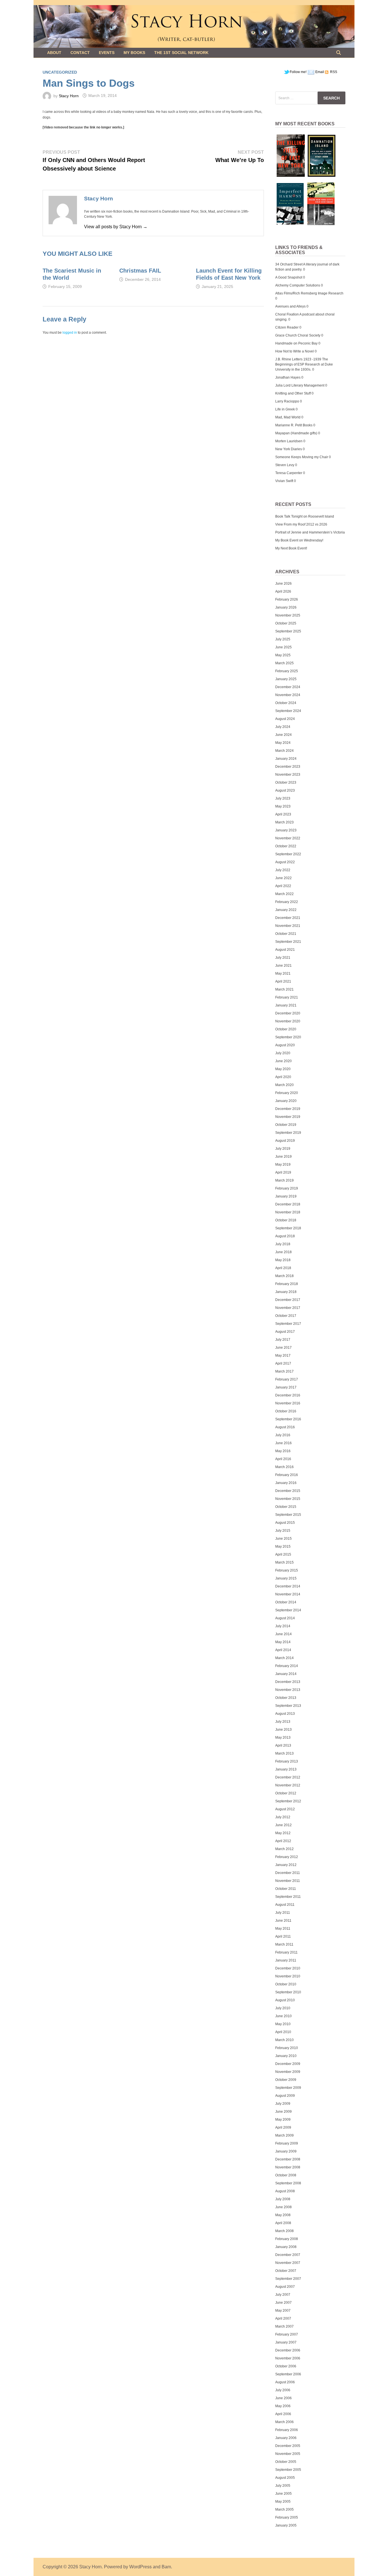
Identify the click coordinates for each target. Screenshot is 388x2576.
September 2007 (288, 2279)
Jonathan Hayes (288, 377)
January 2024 (286, 759)
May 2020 (283, 1069)
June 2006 (283, 2398)
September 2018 (288, 1228)
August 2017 (285, 1332)
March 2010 (284, 2040)
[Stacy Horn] (194, 26)
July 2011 (283, 1913)
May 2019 (283, 1165)
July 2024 (283, 727)
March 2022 (284, 894)
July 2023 (283, 798)
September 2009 (288, 2088)
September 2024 (288, 711)
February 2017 (287, 1379)
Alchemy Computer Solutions (298, 285)
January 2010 (286, 2056)
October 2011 (286, 1889)
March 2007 (284, 2326)
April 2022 (283, 886)
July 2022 (283, 870)
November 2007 (288, 2263)
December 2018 (288, 1204)
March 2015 (284, 1562)
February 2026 (287, 599)
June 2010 (283, 2016)
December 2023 (288, 767)
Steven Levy (285, 465)
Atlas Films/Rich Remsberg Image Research (309, 293)
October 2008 (286, 2175)
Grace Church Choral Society (298, 335)
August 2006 (285, 2382)
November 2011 (288, 1881)
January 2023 (286, 830)
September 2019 (288, 1133)
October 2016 (286, 1411)
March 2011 (284, 1944)
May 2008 (283, 2215)
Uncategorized (60, 72)
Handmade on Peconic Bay (296, 343)
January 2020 (286, 1101)
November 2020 (288, 1021)
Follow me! (298, 72)
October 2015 (286, 1507)
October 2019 (286, 1125)
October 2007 (286, 2271)
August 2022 (285, 862)
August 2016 (285, 1427)
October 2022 (286, 846)
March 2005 (284, 2509)
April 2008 (283, 2223)
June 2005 (283, 2494)
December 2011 (288, 1873)
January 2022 (286, 910)
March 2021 (284, 989)
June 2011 (283, 1921)
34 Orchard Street (289, 264)
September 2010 (288, 1992)
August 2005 (285, 2478)
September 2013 (288, 1706)
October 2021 (286, 934)
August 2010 (285, 2000)
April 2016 (283, 1459)
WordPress (140, 2567)
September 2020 (288, 1037)
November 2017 (288, 1308)
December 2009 (288, 2064)
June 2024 (283, 735)
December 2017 (288, 1300)
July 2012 (283, 1817)
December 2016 (288, 1395)
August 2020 (285, 1045)
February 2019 (287, 1188)
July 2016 (283, 1435)
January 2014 (286, 1674)
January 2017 (286, 1387)
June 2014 (283, 1634)
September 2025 (288, 631)
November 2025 (288, 615)
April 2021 (283, 981)
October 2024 (286, 703)
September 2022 (288, 854)
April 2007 (283, 2318)
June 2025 (283, 647)
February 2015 (287, 1570)
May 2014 (283, 1642)
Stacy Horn (69, 96)
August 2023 (285, 790)
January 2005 (286, 2525)
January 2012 (286, 1865)
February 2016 (287, 1475)
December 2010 (288, 1968)
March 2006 (284, 2422)
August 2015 (285, 1523)
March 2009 (284, 2135)
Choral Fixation (287, 314)
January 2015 (286, 1578)
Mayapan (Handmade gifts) (296, 433)
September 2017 (288, 1324)
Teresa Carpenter (289, 473)
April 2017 (283, 1363)
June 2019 (283, 1157)
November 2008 (288, 2167)
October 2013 (286, 1698)
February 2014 (287, 1666)
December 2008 (288, 2159)
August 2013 (285, 1714)
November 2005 (288, 2454)
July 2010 (283, 2008)
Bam (166, 2567)
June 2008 (283, 2207)
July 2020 (283, 1053)
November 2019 (288, 1117)
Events (107, 53)
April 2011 (283, 1936)
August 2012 (285, 1809)
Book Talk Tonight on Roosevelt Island (305, 516)
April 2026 (283, 591)
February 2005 (287, 2517)
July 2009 (283, 2104)
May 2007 (283, 2311)
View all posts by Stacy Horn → (116, 227)
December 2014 (288, 1586)
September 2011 (288, 1897)
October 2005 (286, 2462)
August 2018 (285, 1236)
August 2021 (285, 950)
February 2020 (287, 1093)
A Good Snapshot (289, 277)
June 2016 (283, 1443)
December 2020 (288, 1013)
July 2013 (283, 1722)
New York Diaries (289, 449)
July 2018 (283, 1244)
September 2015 (288, 1515)
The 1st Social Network (181, 53)
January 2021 (286, 1005)
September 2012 (288, 1801)
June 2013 (283, 1730)
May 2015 (283, 1547)
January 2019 (286, 1196)
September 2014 (288, 1610)
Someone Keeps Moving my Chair (302, 457)
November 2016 (288, 1403)
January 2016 (286, 1483)
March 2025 (284, 663)
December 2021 (288, 918)
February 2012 (287, 1857)
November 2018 (288, 1212)
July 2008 (283, 2199)
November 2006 (288, 2358)
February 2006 (287, 2430)
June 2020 (283, 1061)
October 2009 (286, 2080)
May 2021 (283, 973)
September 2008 (288, 2183)
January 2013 (286, 1769)
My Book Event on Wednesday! (299, 540)
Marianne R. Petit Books (294, 425)
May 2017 (283, 1356)
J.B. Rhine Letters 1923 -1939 (298, 359)
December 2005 (288, 2446)
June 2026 (283, 584)
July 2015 (283, 1531)
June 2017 (283, 1348)
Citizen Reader (287, 327)
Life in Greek (285, 409)
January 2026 (286, 607)
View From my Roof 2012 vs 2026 (301, 524)
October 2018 (286, 1220)
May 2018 (283, 1260)
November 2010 (288, 1976)
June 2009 (283, 2112)
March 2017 (284, 1371)
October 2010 (286, 1984)
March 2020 (284, 1085)
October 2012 (286, 1793)
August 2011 (285, 1905)
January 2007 (286, 2342)
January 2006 (286, 2438)
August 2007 (285, 2287)
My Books (134, 53)
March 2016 (284, 1467)
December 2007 (288, 2255)
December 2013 (288, 1682)
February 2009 (287, 2143)
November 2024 (288, 695)
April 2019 (283, 1172)
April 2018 (283, 1268)
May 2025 (283, 655)
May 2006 (283, 2406)
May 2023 (283, 806)
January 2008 (286, 2247)
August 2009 (285, 2096)
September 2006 (288, 2374)
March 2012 (284, 1849)
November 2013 (288, 1690)
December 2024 (288, 687)
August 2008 (285, 2191)
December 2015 (288, 1491)
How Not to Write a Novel (295, 351)
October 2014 (286, 1602)
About (54, 53)
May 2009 (283, 2120)
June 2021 (283, 966)
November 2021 (288, 926)
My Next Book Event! (291, 548)
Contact (80, 53)
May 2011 (283, 1929)
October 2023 (286, 782)
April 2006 (283, 2414)
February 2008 (287, 2239)
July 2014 (283, 1626)
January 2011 (286, 1960)
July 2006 (283, 2390)
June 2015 (283, 1539)
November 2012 (288, 1785)
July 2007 (283, 2295)
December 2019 (288, 1109)
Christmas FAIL (140, 271)
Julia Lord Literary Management (300, 385)
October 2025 (286, 623)
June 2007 (283, 2303)
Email (320, 72)
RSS (333, 72)
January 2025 (286, 679)
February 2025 (287, 671)
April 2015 (283, 1554)
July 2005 (283, 2486)
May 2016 (283, 1451)
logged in (70, 333)
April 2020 (283, 1077)
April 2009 (283, 2127)
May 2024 (283, 743)
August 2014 (285, 1618)
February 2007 (287, 2334)
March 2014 (284, 1658)
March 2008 (284, 2231)
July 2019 (283, 1149)
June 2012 (283, 1825)
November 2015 (288, 1499)
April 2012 (283, 1841)
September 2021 (288, 942)
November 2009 (288, 2072)
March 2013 (284, 1753)
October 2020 (286, 1029)
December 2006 (288, 2350)
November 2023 (288, 775)
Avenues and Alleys (290, 306)
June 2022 (283, 878)
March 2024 (284, 751)
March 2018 (284, 1276)
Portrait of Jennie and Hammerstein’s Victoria (310, 532)
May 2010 (283, 2024)
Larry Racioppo (287, 401)
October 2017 (286, 1316)
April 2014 (283, 1650)
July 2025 (283, 639)
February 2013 (287, 1761)
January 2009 (286, 2151)
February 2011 (286, 1952)
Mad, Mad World (288, 417)
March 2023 (284, 822)
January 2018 (286, 1292)
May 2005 (283, 2502)
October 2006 (286, 2366)
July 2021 (283, 958)
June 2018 (283, 1252)
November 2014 (288, 1594)
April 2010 (283, 2032)
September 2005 (288, 2470)
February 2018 (287, 1284)
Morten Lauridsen (289, 441)
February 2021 (287, 997)
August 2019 (285, 1141)
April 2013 (283, 1745)
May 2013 (283, 1738)
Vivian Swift (284, 481)
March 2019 (284, 1180)
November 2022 (288, 838)
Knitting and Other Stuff (293, 393)
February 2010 (287, 2048)
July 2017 (283, 1340)
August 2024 (285, 719)
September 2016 (288, 1419)
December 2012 (288, 1777)
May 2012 (283, 1833)
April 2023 (283, 814)
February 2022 (287, 902)
